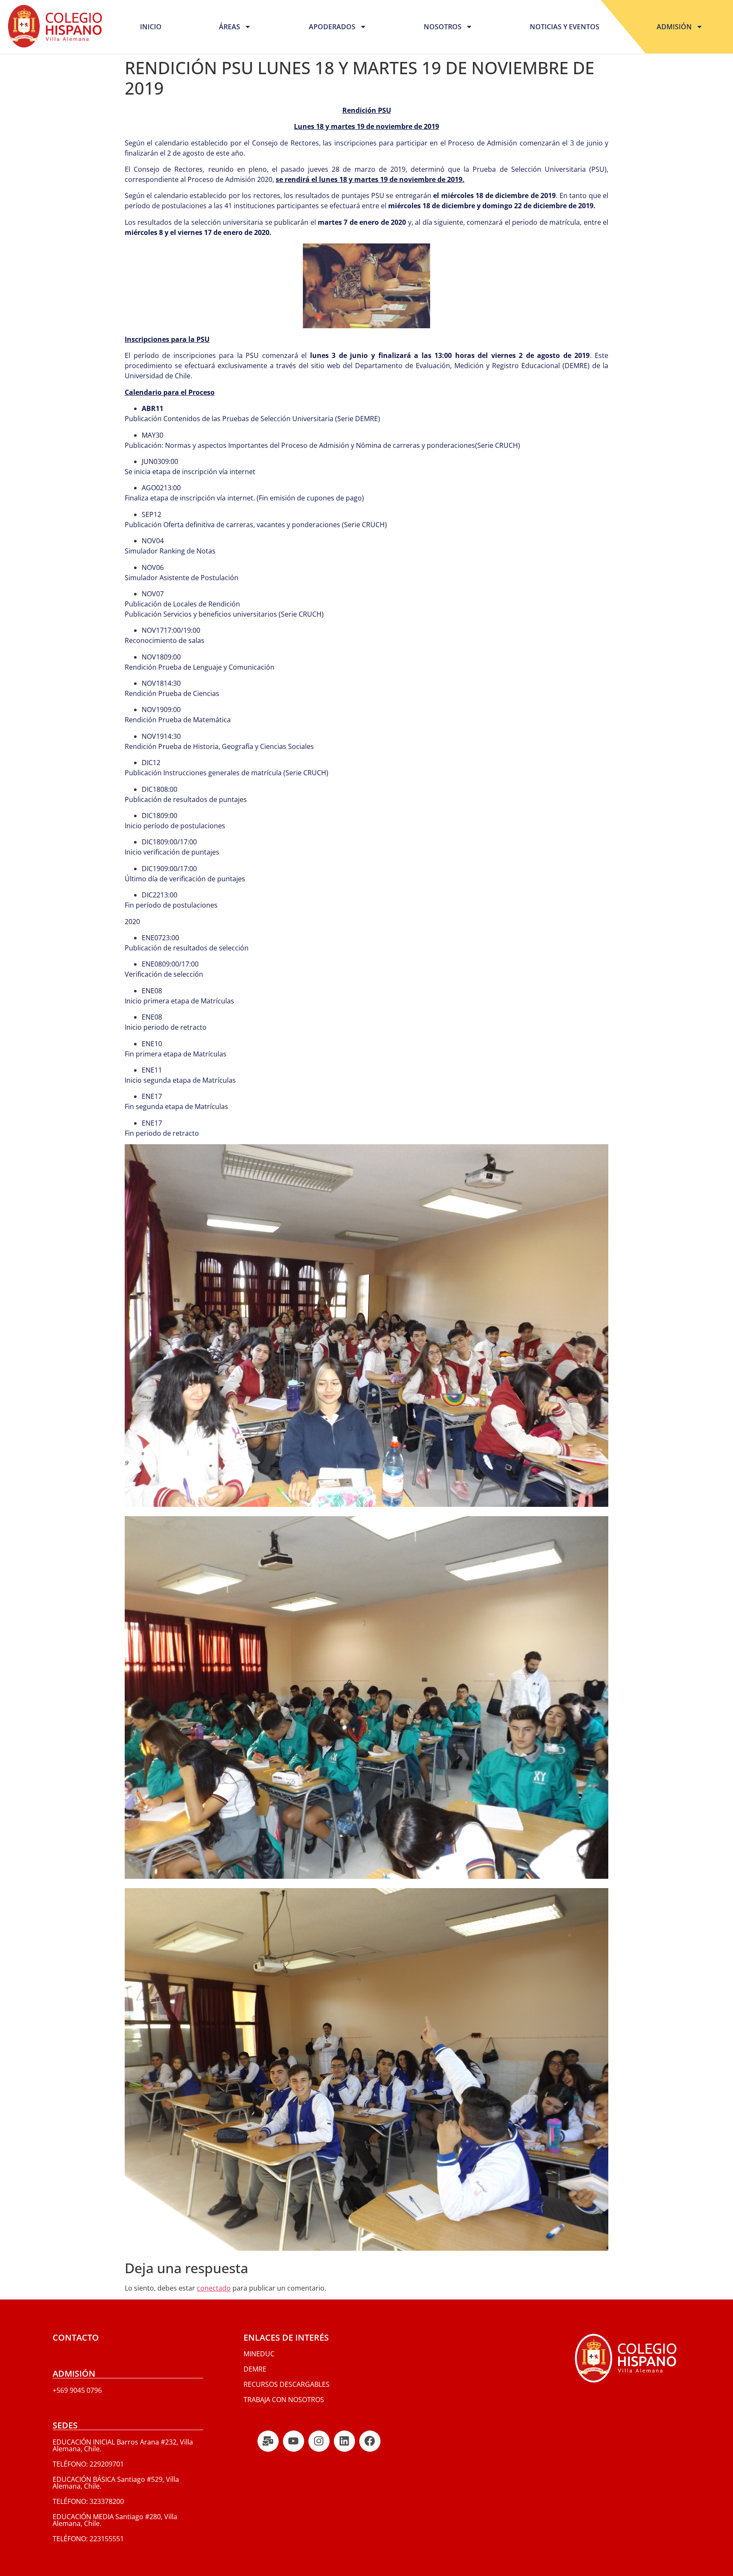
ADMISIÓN (674, 27)
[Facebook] (370, 2441)
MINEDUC (259, 2354)
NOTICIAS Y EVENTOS (565, 27)
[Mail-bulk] (268, 2441)
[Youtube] (294, 2441)
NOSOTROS (443, 27)
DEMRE (255, 2369)
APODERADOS (332, 27)
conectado (214, 2288)
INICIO (151, 27)
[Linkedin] (344, 2441)
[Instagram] (319, 2441)
